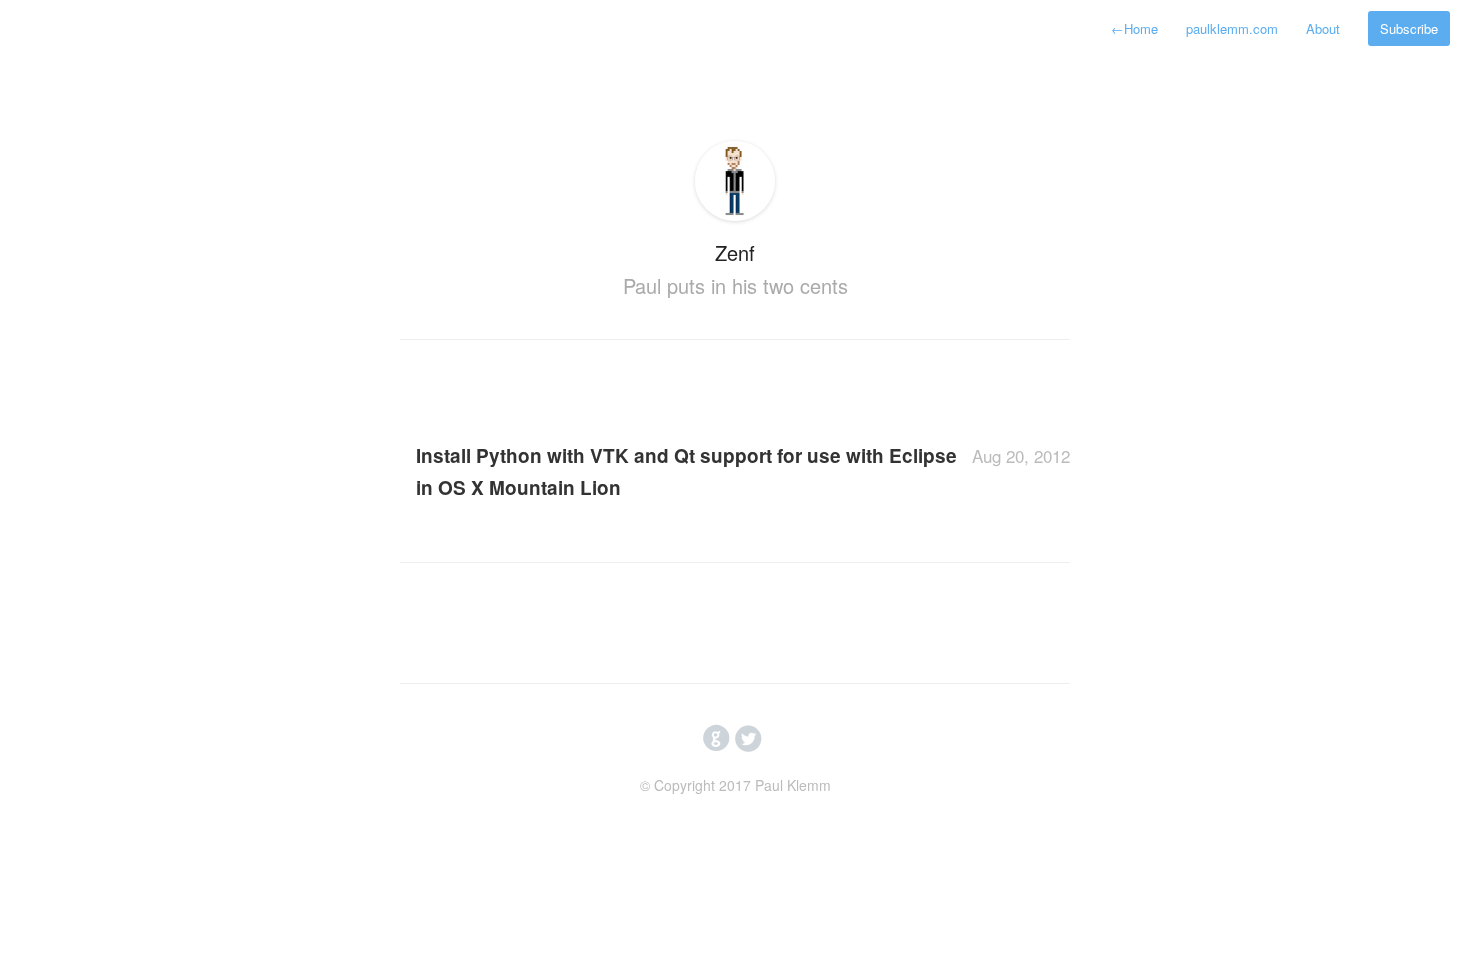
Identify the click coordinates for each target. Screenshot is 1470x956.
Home (1134, 28)
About (1323, 28)
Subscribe (1409, 28)
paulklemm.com (1232, 28)
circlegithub (716, 739)
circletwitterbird (748, 739)
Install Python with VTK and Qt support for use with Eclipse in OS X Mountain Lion (686, 471)
